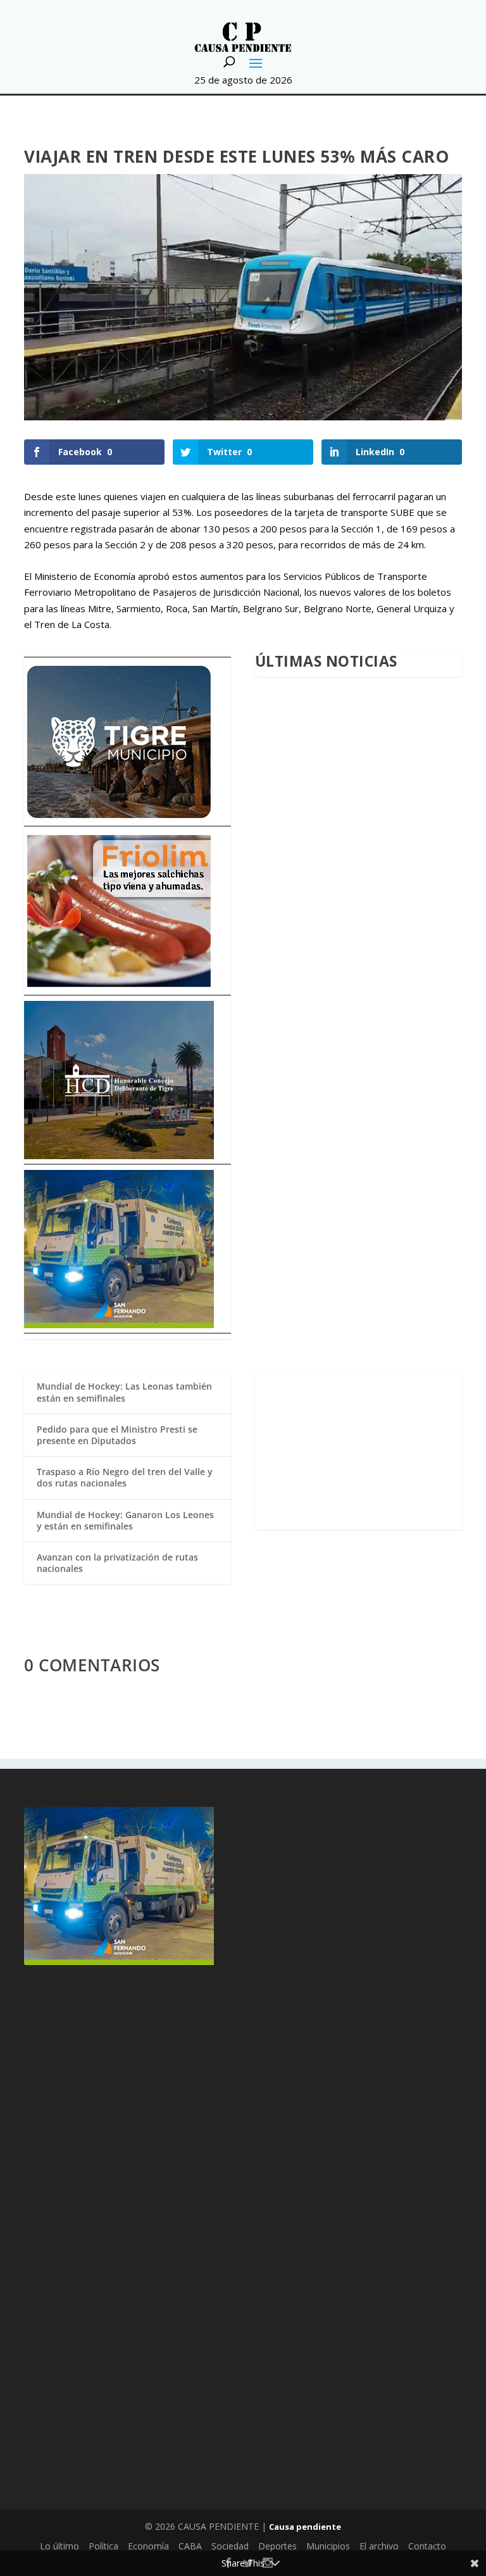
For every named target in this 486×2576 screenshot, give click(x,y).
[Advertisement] (358, 1450)
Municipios (328, 2546)
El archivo (379, 2546)
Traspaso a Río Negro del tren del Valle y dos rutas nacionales (125, 1477)
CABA (190, 2546)
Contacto (427, 2546)
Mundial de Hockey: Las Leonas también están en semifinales (124, 1392)
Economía (148, 2546)
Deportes (277, 2546)
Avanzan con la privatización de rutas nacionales (117, 1563)
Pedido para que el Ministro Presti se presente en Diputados (117, 1435)
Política (103, 2546)
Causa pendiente (305, 2527)
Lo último (59, 2546)
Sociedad (230, 2546)
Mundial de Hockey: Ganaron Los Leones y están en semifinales (125, 1520)
